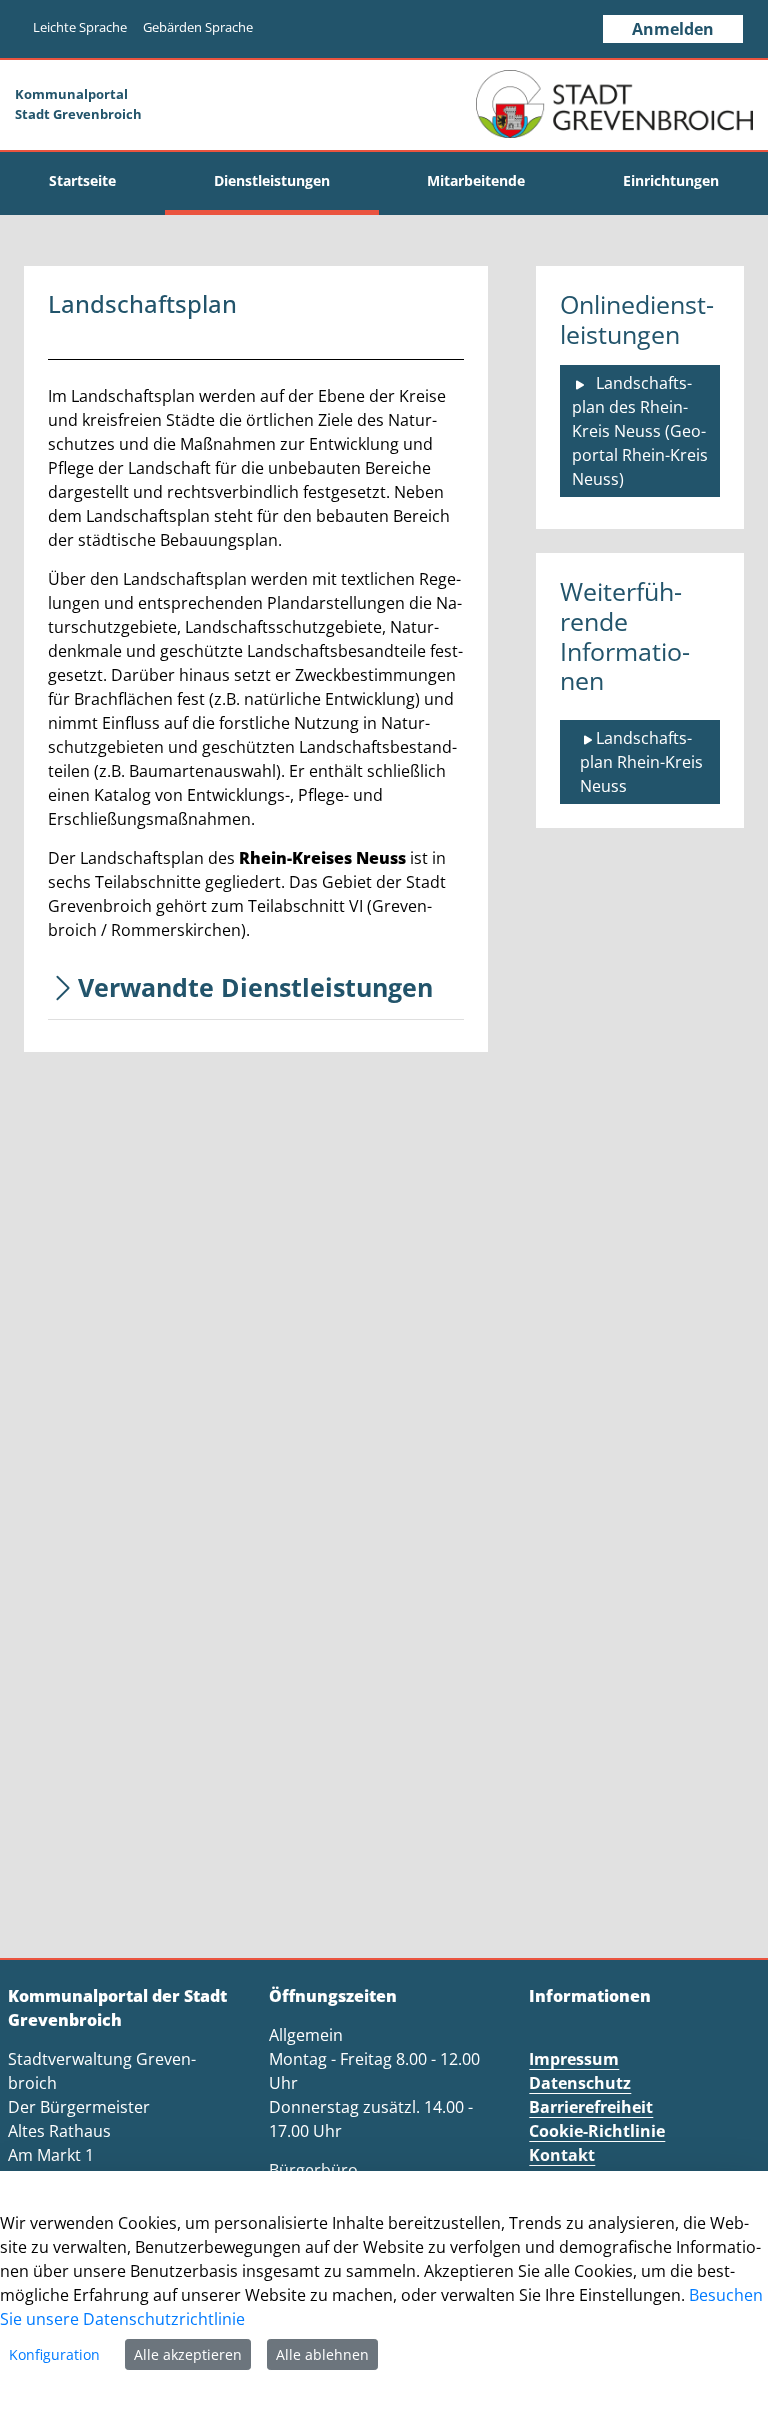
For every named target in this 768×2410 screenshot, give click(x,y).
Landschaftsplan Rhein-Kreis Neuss (643, 762)
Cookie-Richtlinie (597, 2131)
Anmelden (673, 29)
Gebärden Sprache (198, 27)
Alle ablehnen (322, 2354)
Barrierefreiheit (591, 2107)
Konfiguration (54, 2354)
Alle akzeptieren (188, 2354)
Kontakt (562, 2155)
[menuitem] (82, 181)
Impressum (574, 2059)
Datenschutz (580, 2083)
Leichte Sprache (80, 27)
